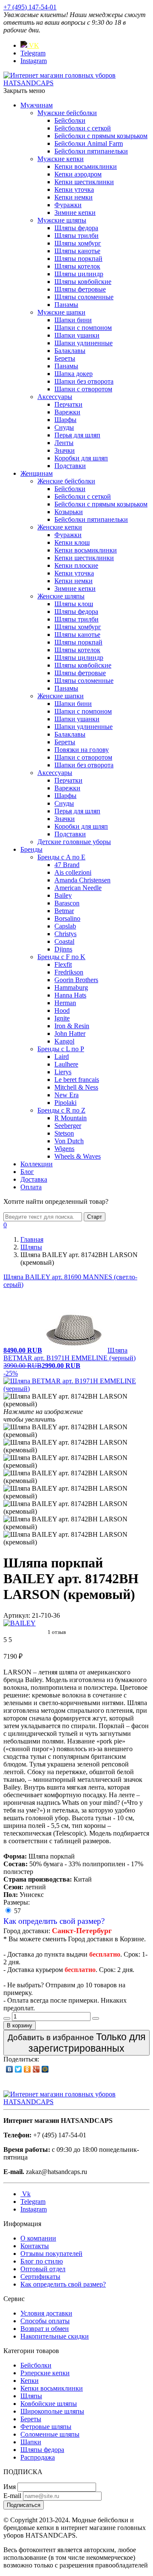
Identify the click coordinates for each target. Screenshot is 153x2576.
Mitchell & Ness (76, 1087)
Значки (65, 450)
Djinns (63, 949)
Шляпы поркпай (78, 259)
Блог (27, 1172)
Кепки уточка (74, 189)
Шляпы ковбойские (83, 282)
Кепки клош (72, 542)
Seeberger (68, 1126)
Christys (65, 934)
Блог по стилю (42, 2261)
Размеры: (17, 1902)
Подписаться (24, 2505)
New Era (67, 1095)
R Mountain (71, 1118)
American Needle (78, 888)
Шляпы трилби (76, 236)
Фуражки (68, 205)
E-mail (12, 2496)
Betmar (64, 911)
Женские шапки (61, 696)
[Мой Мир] (45, 2069)
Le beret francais (77, 1080)
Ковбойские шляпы (49, 2404)
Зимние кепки (75, 212)
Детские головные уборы (74, 842)
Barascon (67, 903)
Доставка (34, 1179)
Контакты (35, 2246)
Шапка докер (74, 374)
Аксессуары (55, 397)
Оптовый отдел (43, 2269)
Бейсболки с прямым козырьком (101, 136)
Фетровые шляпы (46, 2427)
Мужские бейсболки (67, 113)
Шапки (31, 2442)
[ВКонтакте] (10, 2069)
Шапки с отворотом (83, 389)
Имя (10, 2487)
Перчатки (68, 404)
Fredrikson (69, 972)
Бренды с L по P (61, 1049)
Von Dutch (69, 1141)
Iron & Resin (72, 1026)
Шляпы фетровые (80, 289)
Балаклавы (70, 351)
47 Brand (67, 865)
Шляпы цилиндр (79, 274)
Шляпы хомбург (78, 243)
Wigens (64, 1149)
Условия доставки (46, 2313)
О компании (38, 2238)
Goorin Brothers (76, 980)
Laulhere (66, 1064)
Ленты (64, 443)
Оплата (31, 1187)
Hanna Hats (70, 995)
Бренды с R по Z (61, 1110)
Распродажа (38, 2457)
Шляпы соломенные (84, 297)
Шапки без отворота (84, 381)
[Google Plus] (36, 2069)
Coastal (64, 941)
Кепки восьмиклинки (86, 166)
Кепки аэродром (78, 174)
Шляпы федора (76, 228)
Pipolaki (65, 1103)
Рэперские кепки (45, 2373)
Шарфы (65, 420)
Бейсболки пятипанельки (91, 151)
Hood (62, 1010)
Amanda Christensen (82, 880)
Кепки (30, 2381)
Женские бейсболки (66, 481)
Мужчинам (37, 105)
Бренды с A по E (61, 857)
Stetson (64, 1133)
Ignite (62, 1018)
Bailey (63, 895)
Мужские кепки (61, 159)
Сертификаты (40, 2277)
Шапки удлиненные (84, 343)
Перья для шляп (77, 435)
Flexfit (63, 964)
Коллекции (37, 1164)
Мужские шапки (61, 312)
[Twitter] (18, 2069)
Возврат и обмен (45, 2329)
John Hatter (70, 1034)
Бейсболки (70, 120)
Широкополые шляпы (52, 2411)
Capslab (65, 926)
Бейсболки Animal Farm (89, 143)
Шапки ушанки (77, 335)
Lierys (63, 1072)
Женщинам (37, 473)
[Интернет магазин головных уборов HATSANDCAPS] (76, 83)
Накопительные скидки (55, 2336)
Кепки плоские (76, 565)
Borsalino (67, 918)
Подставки (70, 466)
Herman (65, 1003)
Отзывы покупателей (51, 2254)
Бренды (31, 849)
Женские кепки (60, 527)
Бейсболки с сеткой (83, 128)
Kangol (64, 1041)
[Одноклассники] (27, 2069)
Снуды (64, 427)
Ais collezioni (73, 872)
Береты (65, 358)
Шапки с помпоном (83, 328)
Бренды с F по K (61, 957)
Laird (62, 1057)
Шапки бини (73, 320)
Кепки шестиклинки (84, 182)
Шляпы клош (74, 604)
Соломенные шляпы (50, 2434)
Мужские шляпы (62, 220)
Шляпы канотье (77, 251)
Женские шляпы (61, 596)
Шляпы (31, 2396)
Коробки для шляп (81, 458)
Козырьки (69, 512)
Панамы (66, 305)
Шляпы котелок (77, 266)
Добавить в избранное (76, 2043)
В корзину (20, 2025)
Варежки (67, 412)
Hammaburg (71, 987)
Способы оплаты (45, 2321)
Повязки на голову (82, 750)
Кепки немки (74, 197)
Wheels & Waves (78, 1156)
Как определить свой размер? (54, 1921)
